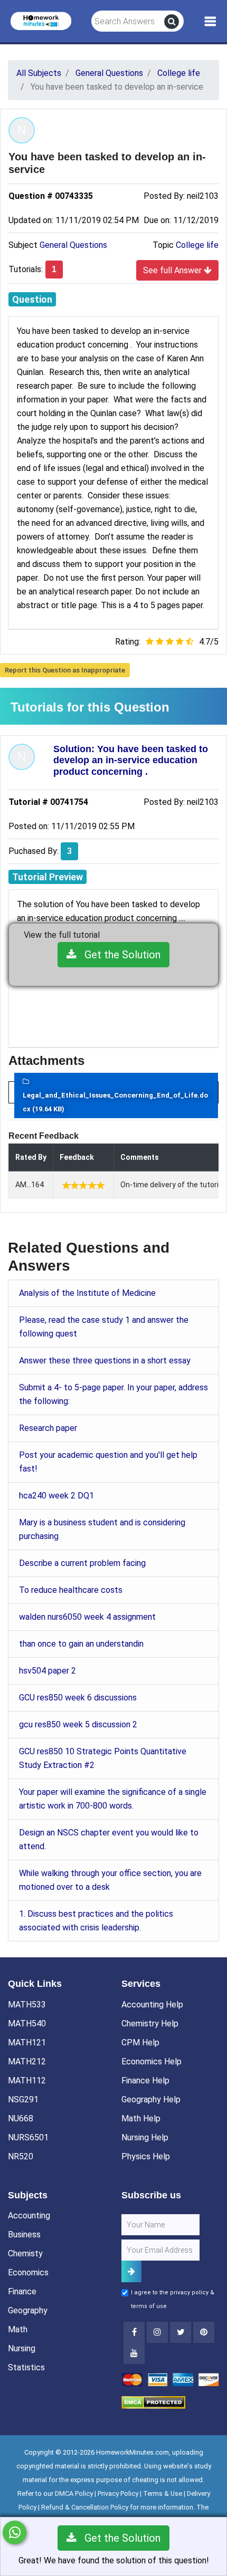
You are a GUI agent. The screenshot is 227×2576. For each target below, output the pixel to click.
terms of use (149, 2306)
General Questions (73, 245)
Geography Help (151, 2099)
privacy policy (189, 2293)
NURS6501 (28, 2137)
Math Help (141, 2118)
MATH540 (27, 2024)
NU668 (21, 2118)
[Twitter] (181, 2332)
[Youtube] (204, 2332)
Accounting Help (152, 2005)
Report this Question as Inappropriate (65, 670)
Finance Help (145, 2080)
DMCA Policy (74, 2493)
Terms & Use (163, 2493)
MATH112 (27, 2080)
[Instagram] (157, 2332)
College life (197, 245)
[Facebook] (134, 2332)
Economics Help (152, 2061)
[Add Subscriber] (131, 2271)
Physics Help (146, 2156)
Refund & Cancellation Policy (85, 2507)
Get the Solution (119, 955)
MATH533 (27, 2005)
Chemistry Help (150, 2024)
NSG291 (23, 2099)
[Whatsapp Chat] (15, 2532)
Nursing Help (145, 2137)
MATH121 (27, 2042)
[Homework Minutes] (41, 20)
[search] (172, 22)
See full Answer (173, 270)
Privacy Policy (118, 2493)
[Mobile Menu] (210, 22)
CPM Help (140, 2042)
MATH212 (27, 2061)
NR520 (21, 2156)
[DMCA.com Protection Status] (153, 2402)
